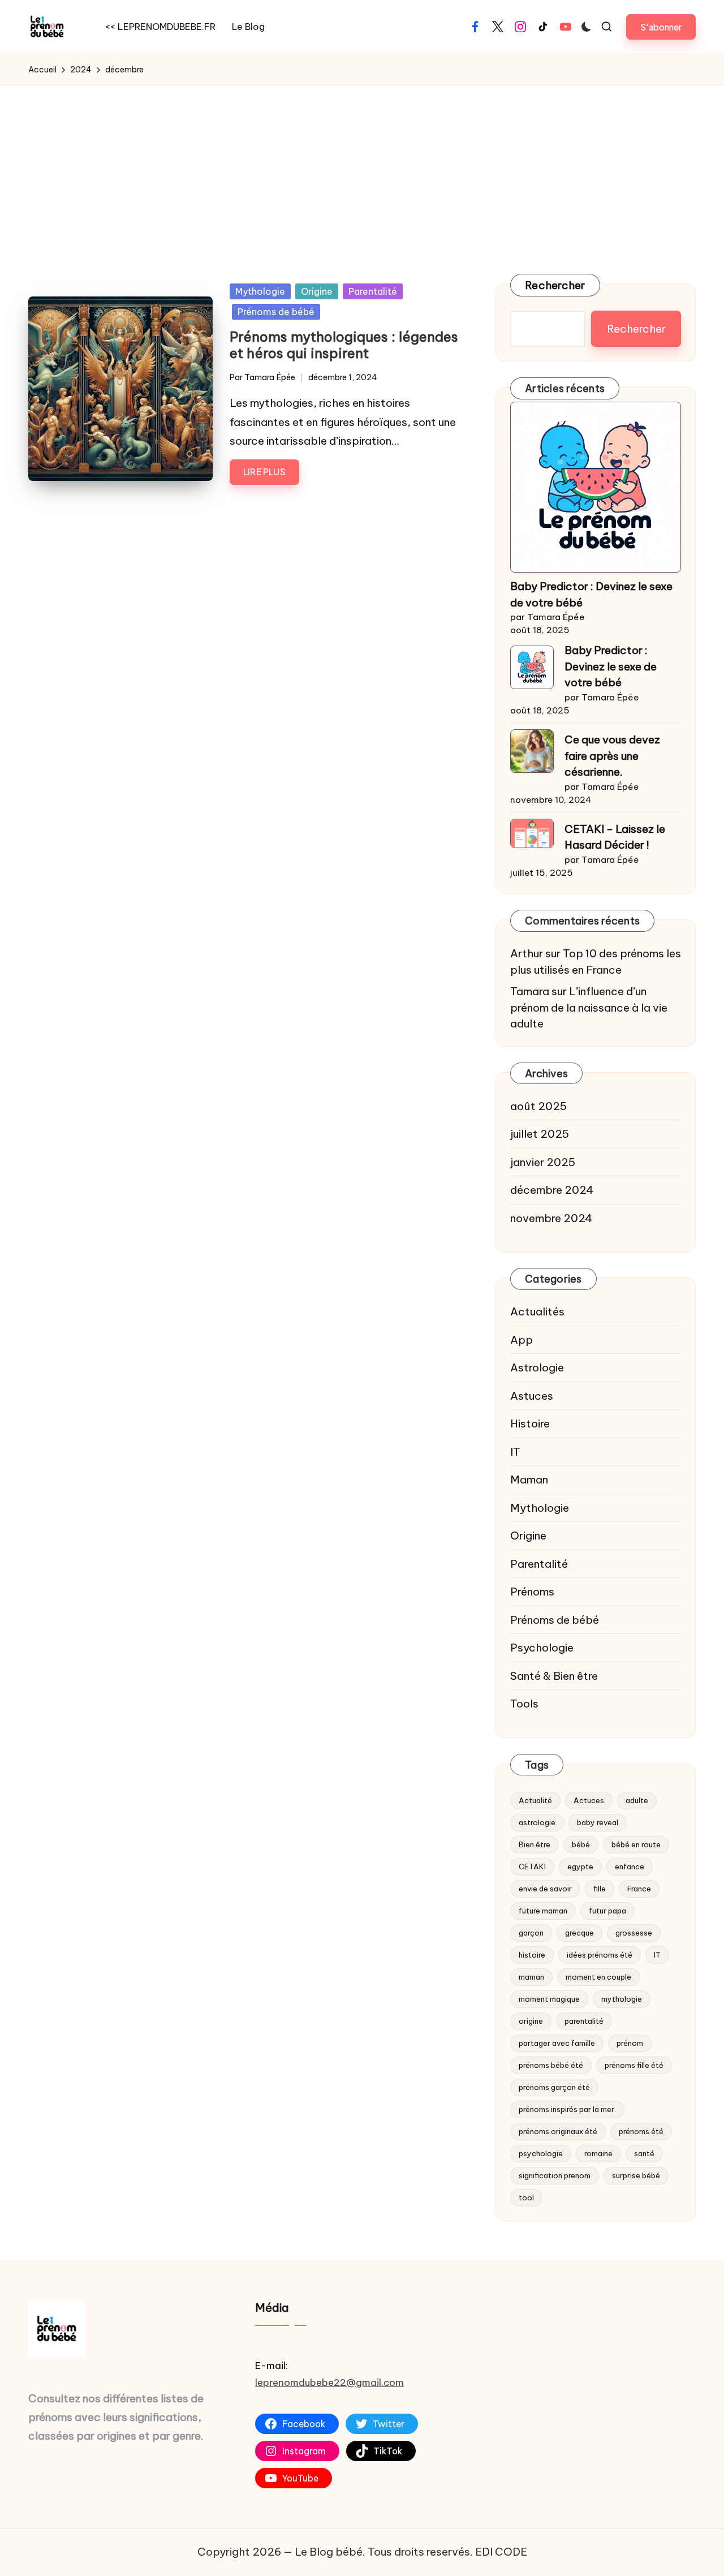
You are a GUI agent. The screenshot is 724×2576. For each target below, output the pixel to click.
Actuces (589, 1800)
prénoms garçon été (554, 2087)
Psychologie (542, 1648)
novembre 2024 (551, 1218)
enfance (630, 1867)
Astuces (532, 1396)
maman (531, 1977)
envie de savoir (545, 1889)
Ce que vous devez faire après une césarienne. (612, 756)
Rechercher (555, 285)
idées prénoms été (600, 1955)
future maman (543, 1911)
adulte (637, 1800)
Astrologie (537, 1367)
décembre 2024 (552, 1190)
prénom (630, 2043)
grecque (579, 1933)
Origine (317, 291)
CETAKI (532, 1867)
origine (531, 2021)
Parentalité (373, 291)
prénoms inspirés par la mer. (567, 2109)
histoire (532, 1955)
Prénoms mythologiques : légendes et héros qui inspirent (344, 345)
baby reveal (598, 1822)
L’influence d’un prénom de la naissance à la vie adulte (589, 1007)
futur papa (607, 1911)
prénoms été (641, 2131)
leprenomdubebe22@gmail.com (329, 2383)
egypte (580, 1867)
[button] (661, 27)
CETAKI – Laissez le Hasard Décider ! (615, 837)
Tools (524, 1704)
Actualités (537, 1311)
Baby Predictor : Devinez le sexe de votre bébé (591, 594)
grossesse (634, 1933)
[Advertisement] (362, 170)
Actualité (535, 1800)
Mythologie (260, 291)
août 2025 (538, 1106)
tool (526, 2197)
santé (644, 2153)
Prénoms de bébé (276, 312)
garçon (531, 1933)
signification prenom (555, 2175)
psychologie (541, 2153)
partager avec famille (557, 2043)
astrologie (537, 1822)
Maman (529, 1480)
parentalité (584, 2021)
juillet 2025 (540, 1134)
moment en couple (598, 1977)
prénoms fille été (634, 2065)
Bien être (535, 1844)
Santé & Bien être (554, 1676)
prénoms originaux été (558, 2131)
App (522, 1340)
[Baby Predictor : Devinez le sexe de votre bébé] (596, 487)
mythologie (622, 1999)
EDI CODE (501, 2552)
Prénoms (532, 1592)
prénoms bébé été (551, 2065)
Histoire (530, 1424)
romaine (598, 2153)
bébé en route (636, 1844)
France (639, 1889)
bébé (581, 1844)
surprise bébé (636, 2175)
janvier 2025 (543, 1162)
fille (600, 1889)
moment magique (549, 1999)
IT (515, 1452)
